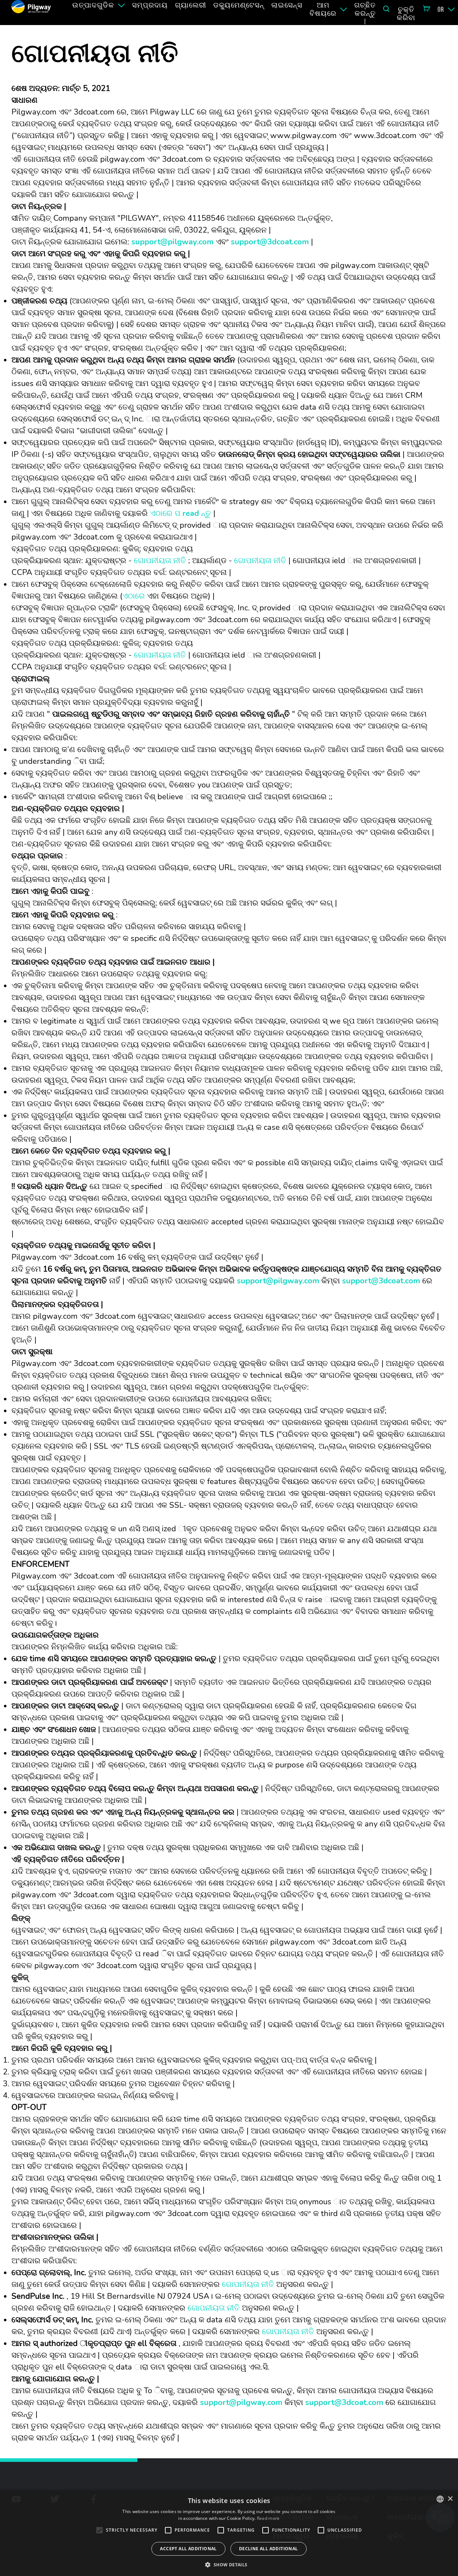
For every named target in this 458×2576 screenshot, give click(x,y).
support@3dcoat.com (270, 242)
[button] (229, 2564)
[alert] (229, 2533)
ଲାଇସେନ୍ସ (287, 5)
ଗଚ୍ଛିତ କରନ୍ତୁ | (365, 13)
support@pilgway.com (172, 242)
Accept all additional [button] (188, 2549)
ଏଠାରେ (134, 596)
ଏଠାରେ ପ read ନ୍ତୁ (181, 513)
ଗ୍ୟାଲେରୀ (191, 5)
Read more (268, 2518)
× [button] (450, 2499)
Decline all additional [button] (269, 2549)
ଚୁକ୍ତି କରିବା (406, 13)
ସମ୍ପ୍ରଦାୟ (150, 5)
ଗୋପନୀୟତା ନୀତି (160, 561)
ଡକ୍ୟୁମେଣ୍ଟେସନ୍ (239, 5)
